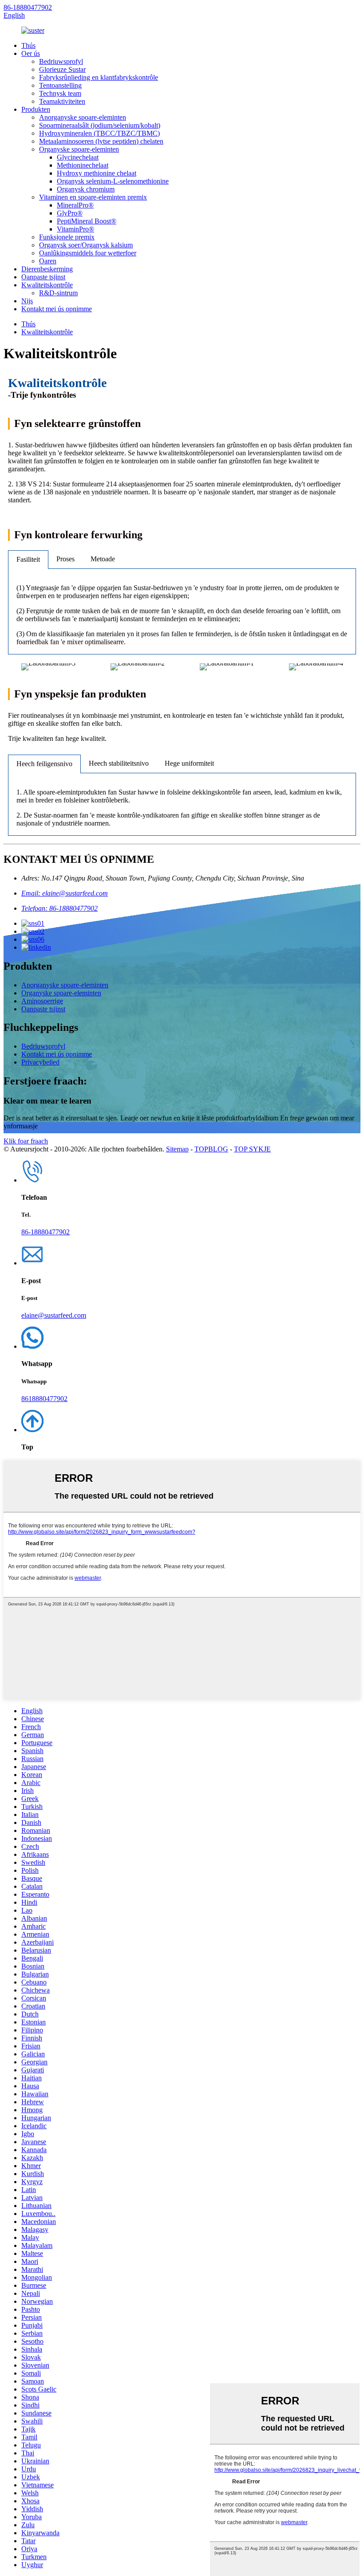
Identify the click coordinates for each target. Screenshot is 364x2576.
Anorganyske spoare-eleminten (83, 117)
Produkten (36, 109)
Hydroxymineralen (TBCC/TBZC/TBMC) (99, 133)
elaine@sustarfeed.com (54, 1315)
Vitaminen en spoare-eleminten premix (93, 197)
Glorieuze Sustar (62, 69)
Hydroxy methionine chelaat (97, 173)
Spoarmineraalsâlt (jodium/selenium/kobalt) (100, 125)
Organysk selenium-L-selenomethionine (113, 181)
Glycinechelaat (78, 157)
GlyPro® (70, 213)
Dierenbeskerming (47, 269)
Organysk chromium (86, 189)
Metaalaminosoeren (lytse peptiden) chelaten (101, 141)
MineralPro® (75, 205)
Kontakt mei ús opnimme (57, 309)
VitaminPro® (75, 229)
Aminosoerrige (42, 1001)
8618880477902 (44, 1399)
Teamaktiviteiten (62, 101)
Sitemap (177, 1149)
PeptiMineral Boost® (87, 221)
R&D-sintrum (58, 293)
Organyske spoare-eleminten (79, 149)
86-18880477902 (28, 7)
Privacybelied (40, 1062)
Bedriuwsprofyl (61, 61)
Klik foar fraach (26, 1141)
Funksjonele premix (67, 237)
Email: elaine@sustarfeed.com (65, 893)
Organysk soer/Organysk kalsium (86, 245)
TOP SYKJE (252, 1149)
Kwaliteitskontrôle (47, 285)
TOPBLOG (211, 1149)
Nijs (27, 301)
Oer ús (31, 53)
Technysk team (60, 93)
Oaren (48, 261)
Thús (28, 45)
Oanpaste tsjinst (43, 277)
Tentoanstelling (60, 85)
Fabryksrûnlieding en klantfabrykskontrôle (99, 77)
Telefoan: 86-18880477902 (59, 908)
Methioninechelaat (83, 165)
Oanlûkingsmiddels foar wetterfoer (88, 253)
